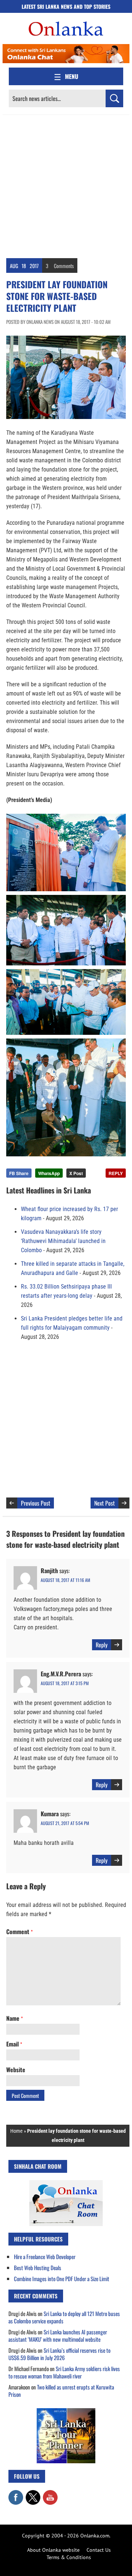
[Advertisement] (66, 185)
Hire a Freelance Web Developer (45, 2257)
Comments (64, 266)
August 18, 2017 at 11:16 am (65, 1580)
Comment (19, 1932)
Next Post (104, 1503)
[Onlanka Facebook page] (16, 2494)
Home (16, 2131)
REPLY (116, 1173)
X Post (76, 1173)
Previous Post (36, 1503)
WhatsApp (49, 1173)
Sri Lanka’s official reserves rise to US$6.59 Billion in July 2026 (59, 2354)
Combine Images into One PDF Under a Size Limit (62, 2279)
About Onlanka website (53, 2550)
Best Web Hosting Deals (38, 2268)
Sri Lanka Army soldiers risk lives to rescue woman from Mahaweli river (64, 2372)
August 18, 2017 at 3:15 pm (65, 1683)
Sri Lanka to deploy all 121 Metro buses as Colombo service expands (64, 2317)
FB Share (19, 1173)
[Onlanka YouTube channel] (50, 2494)
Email (14, 2044)
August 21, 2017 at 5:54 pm (65, 1823)
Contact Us (99, 2550)
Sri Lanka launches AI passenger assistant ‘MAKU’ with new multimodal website (58, 2335)
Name (14, 2018)
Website (16, 2070)
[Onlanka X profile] (33, 2494)
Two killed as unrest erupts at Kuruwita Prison (61, 2391)
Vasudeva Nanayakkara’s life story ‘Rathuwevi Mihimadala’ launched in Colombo (63, 1241)
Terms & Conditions (69, 2557)
